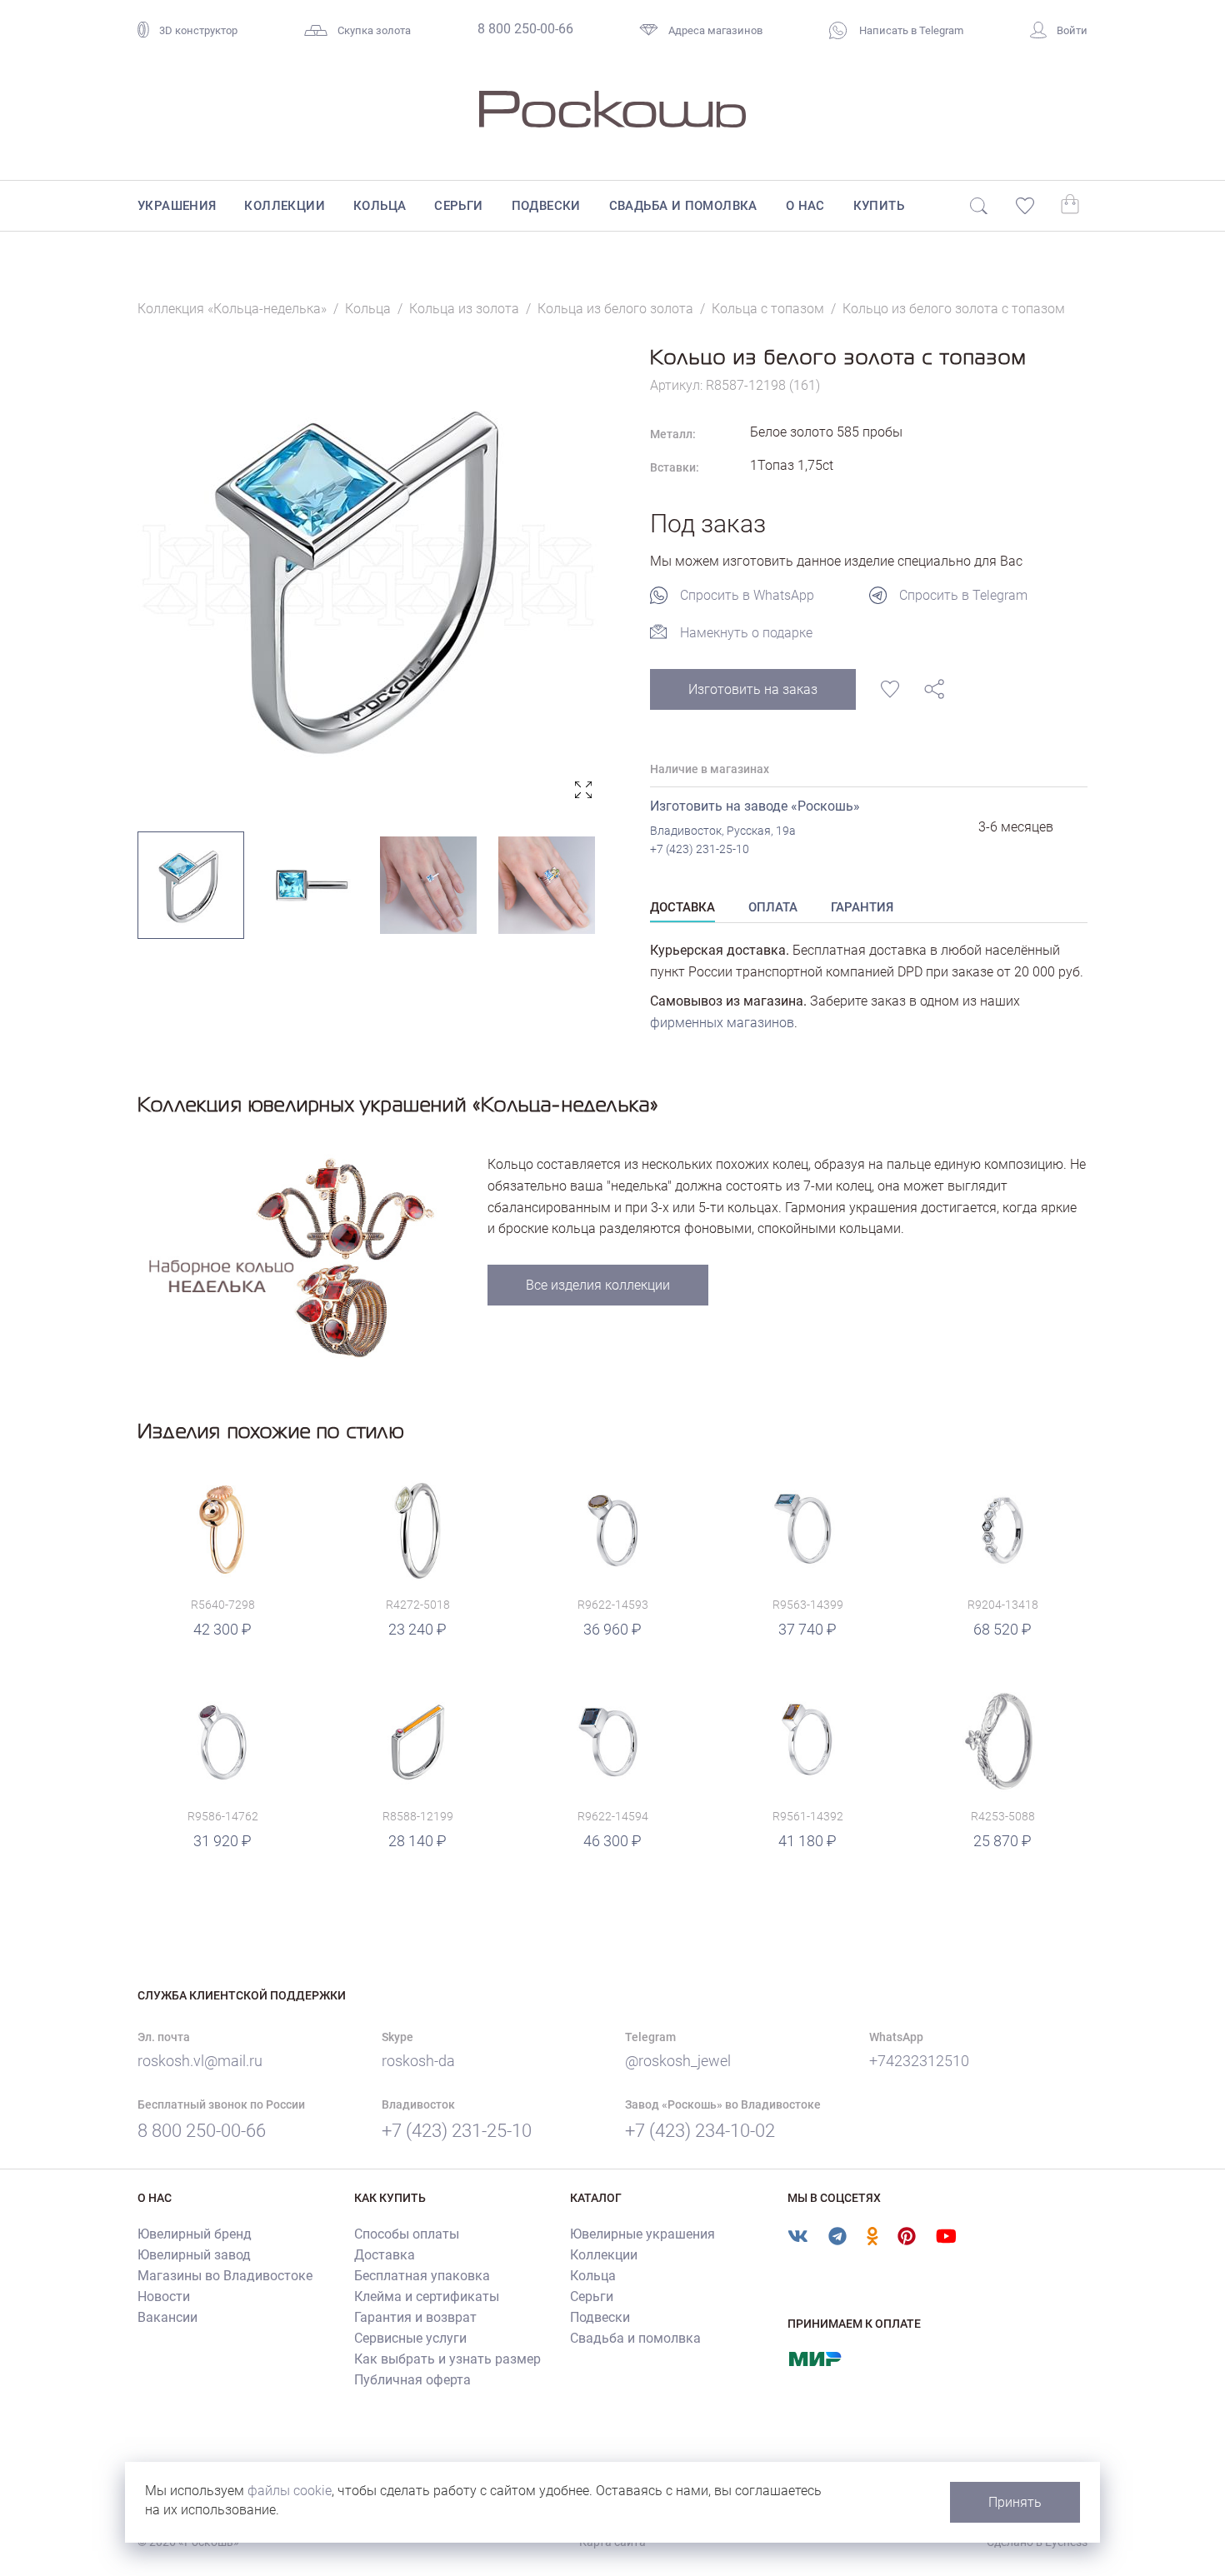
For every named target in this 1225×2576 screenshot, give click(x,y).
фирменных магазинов (722, 1023)
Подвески (546, 206)
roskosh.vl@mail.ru (200, 2061)
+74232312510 (919, 2061)
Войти (1072, 30)
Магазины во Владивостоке (225, 2276)
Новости (164, 2296)
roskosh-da (418, 2061)
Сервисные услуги (410, 2338)
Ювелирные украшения (642, 2234)
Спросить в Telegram (963, 595)
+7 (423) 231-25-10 (700, 849)
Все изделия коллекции (598, 1285)
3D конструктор (198, 30)
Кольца (380, 206)
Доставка (385, 2255)
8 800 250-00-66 (525, 29)
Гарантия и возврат (415, 2317)
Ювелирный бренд (195, 2234)
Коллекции (285, 206)
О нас (805, 206)
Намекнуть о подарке (746, 633)
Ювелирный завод (194, 2255)
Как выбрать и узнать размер (447, 2359)
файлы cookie (290, 2491)
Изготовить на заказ (753, 689)
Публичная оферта (412, 2380)
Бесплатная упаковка (422, 2276)
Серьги (458, 206)
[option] (369, 575)
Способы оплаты (407, 2234)
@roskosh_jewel (678, 2061)
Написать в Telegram (910, 30)
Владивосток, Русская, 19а (723, 831)
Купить (879, 206)
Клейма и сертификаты (427, 2296)
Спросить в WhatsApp (747, 595)
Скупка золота (374, 30)
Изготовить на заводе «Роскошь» (755, 806)
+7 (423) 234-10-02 (700, 2131)
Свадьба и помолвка (683, 206)
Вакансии (167, 2317)
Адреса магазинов (715, 30)
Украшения (177, 206)
